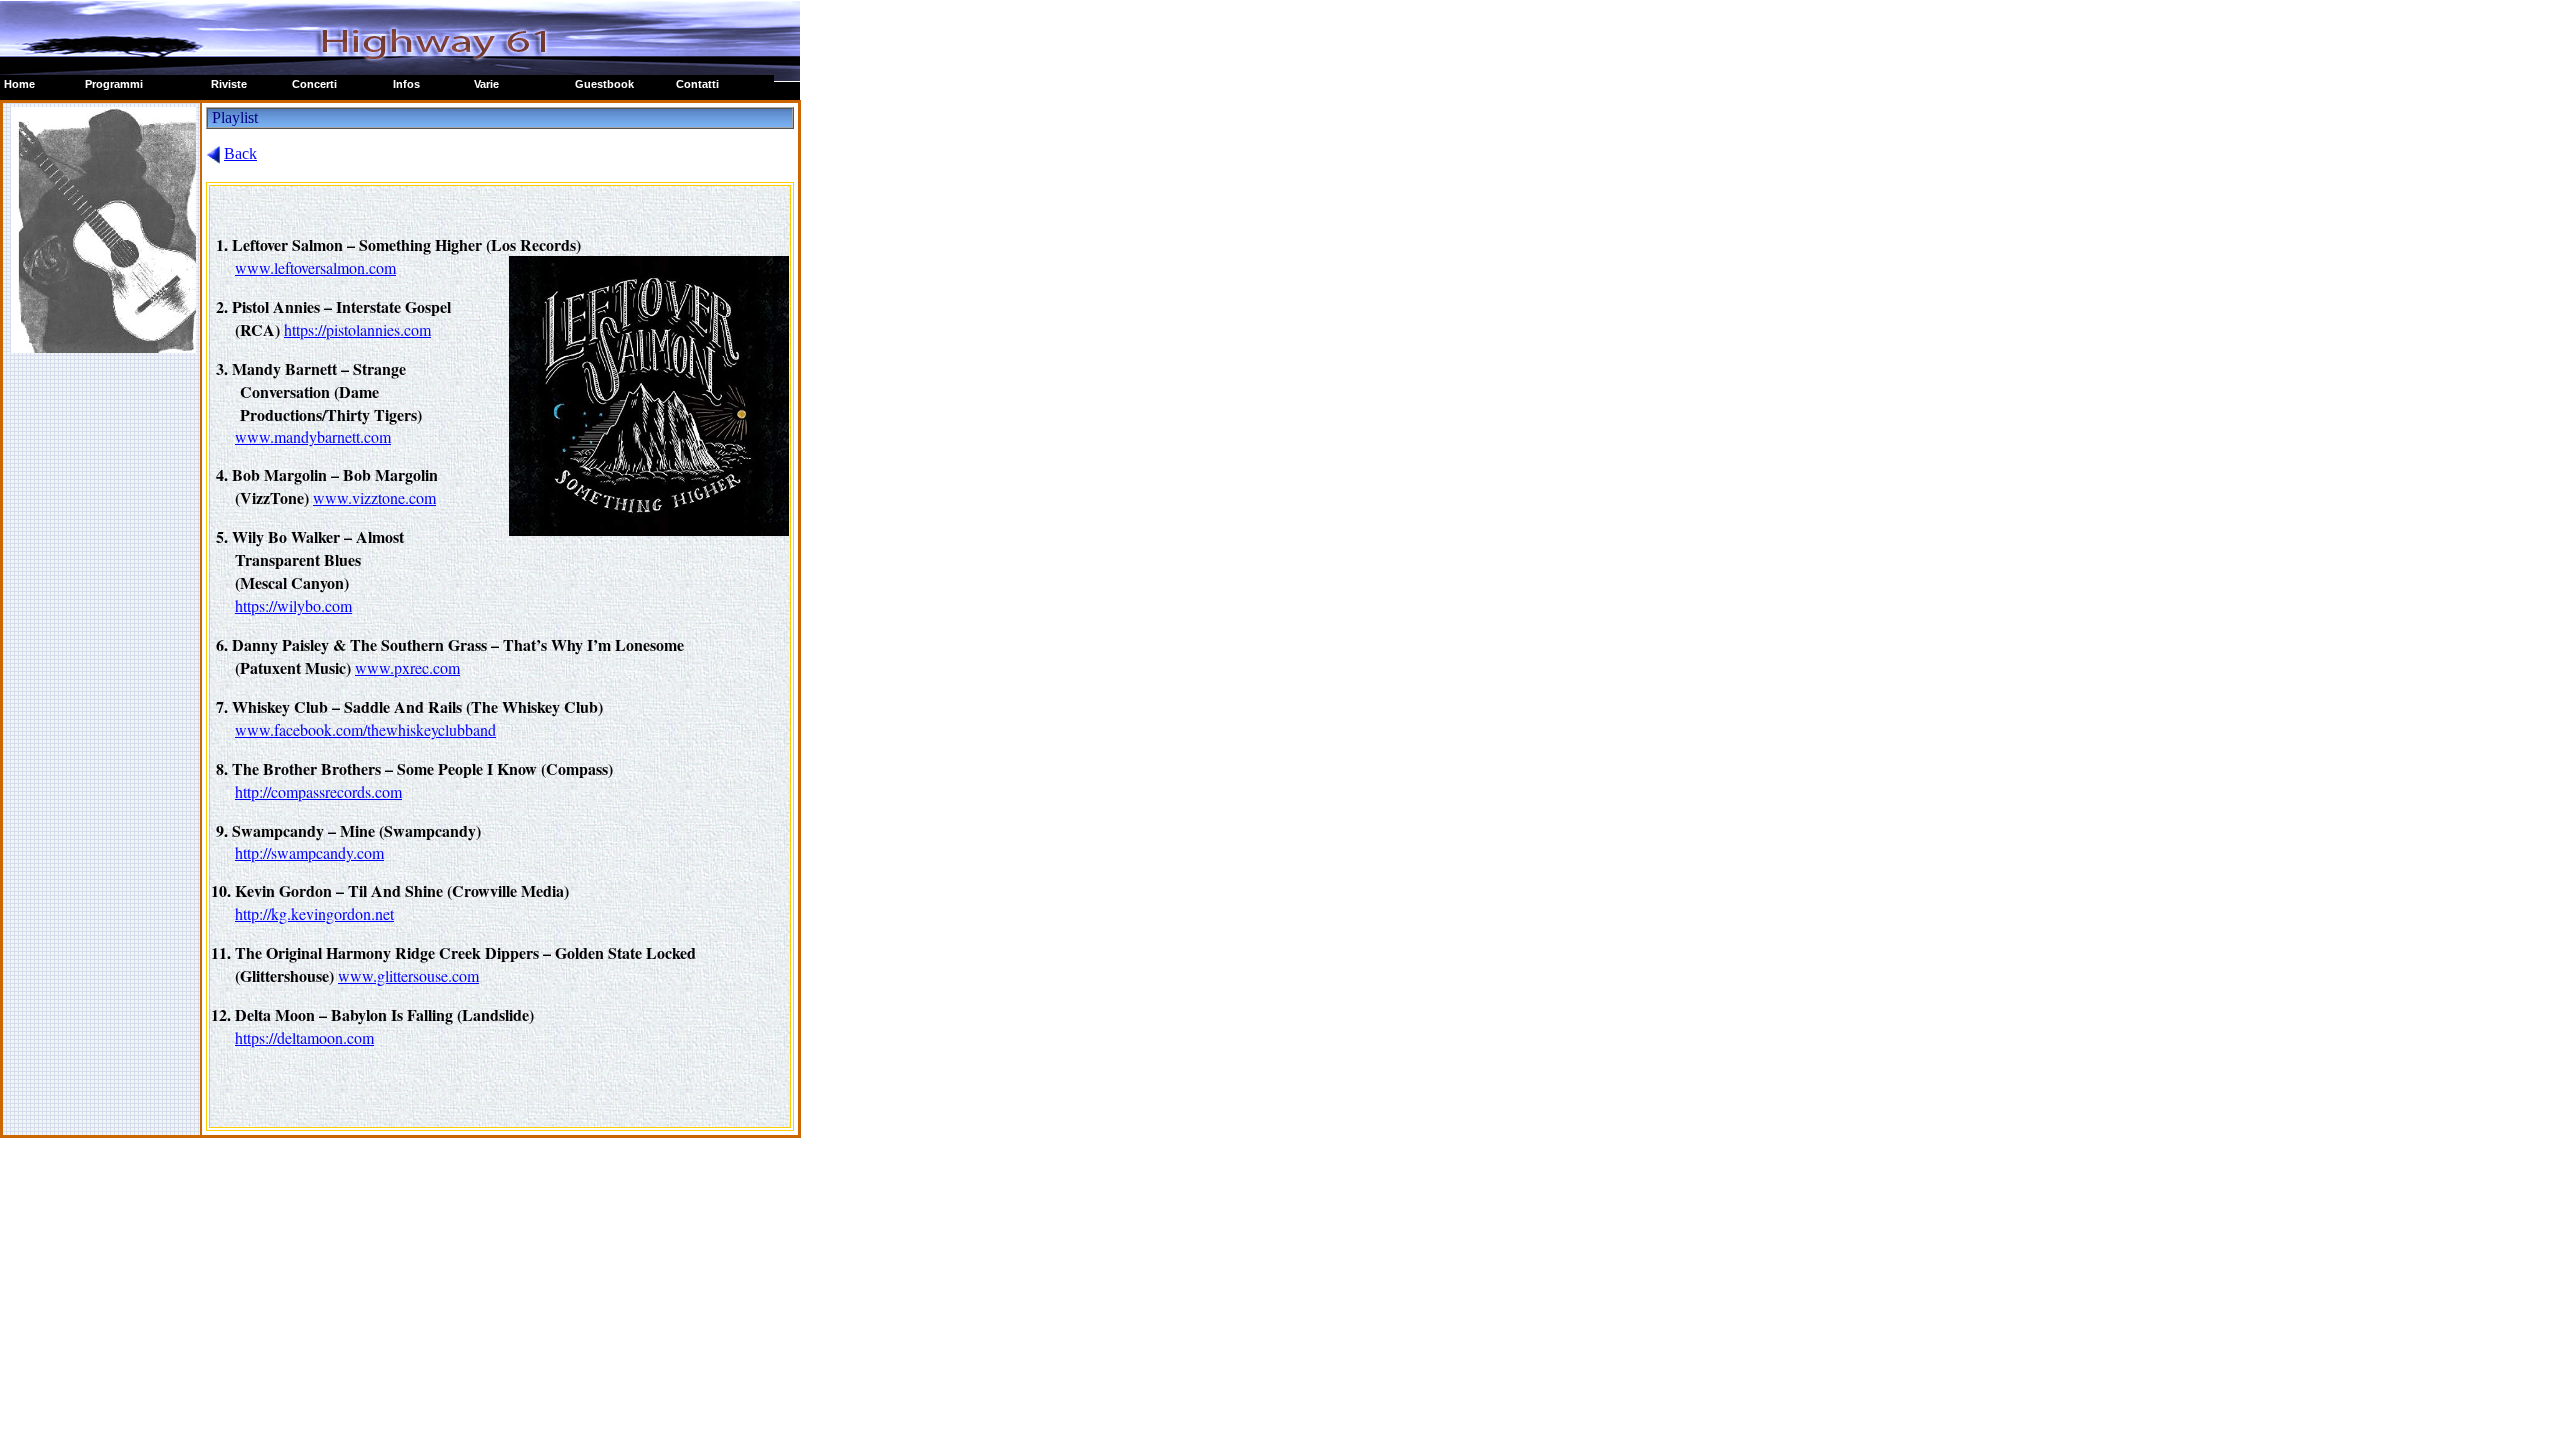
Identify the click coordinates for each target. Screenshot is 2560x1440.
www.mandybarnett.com (313, 436)
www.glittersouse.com (408, 975)
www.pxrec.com (407, 667)
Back (240, 153)
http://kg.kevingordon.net (314, 913)
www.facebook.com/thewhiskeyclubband (365, 729)
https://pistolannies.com (357, 329)
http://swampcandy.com (309, 852)
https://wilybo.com (293, 605)
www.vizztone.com (374, 497)
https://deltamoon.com (304, 1037)
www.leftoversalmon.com (315, 267)
